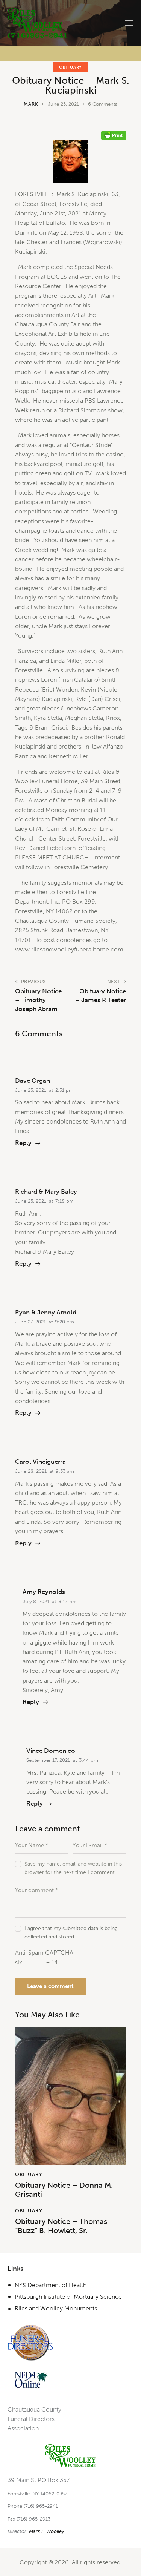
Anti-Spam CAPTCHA (44, 1953)
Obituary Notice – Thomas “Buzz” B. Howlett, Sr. (61, 2226)
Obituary (70, 67)
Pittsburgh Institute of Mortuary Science (68, 2297)
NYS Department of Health (51, 2285)
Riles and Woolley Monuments (56, 2308)
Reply (23, 1143)
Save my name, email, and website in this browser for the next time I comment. (73, 1868)
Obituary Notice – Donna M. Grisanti (64, 2190)
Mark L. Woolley (47, 2531)
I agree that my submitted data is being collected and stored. (71, 1933)
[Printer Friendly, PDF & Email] (114, 135)
